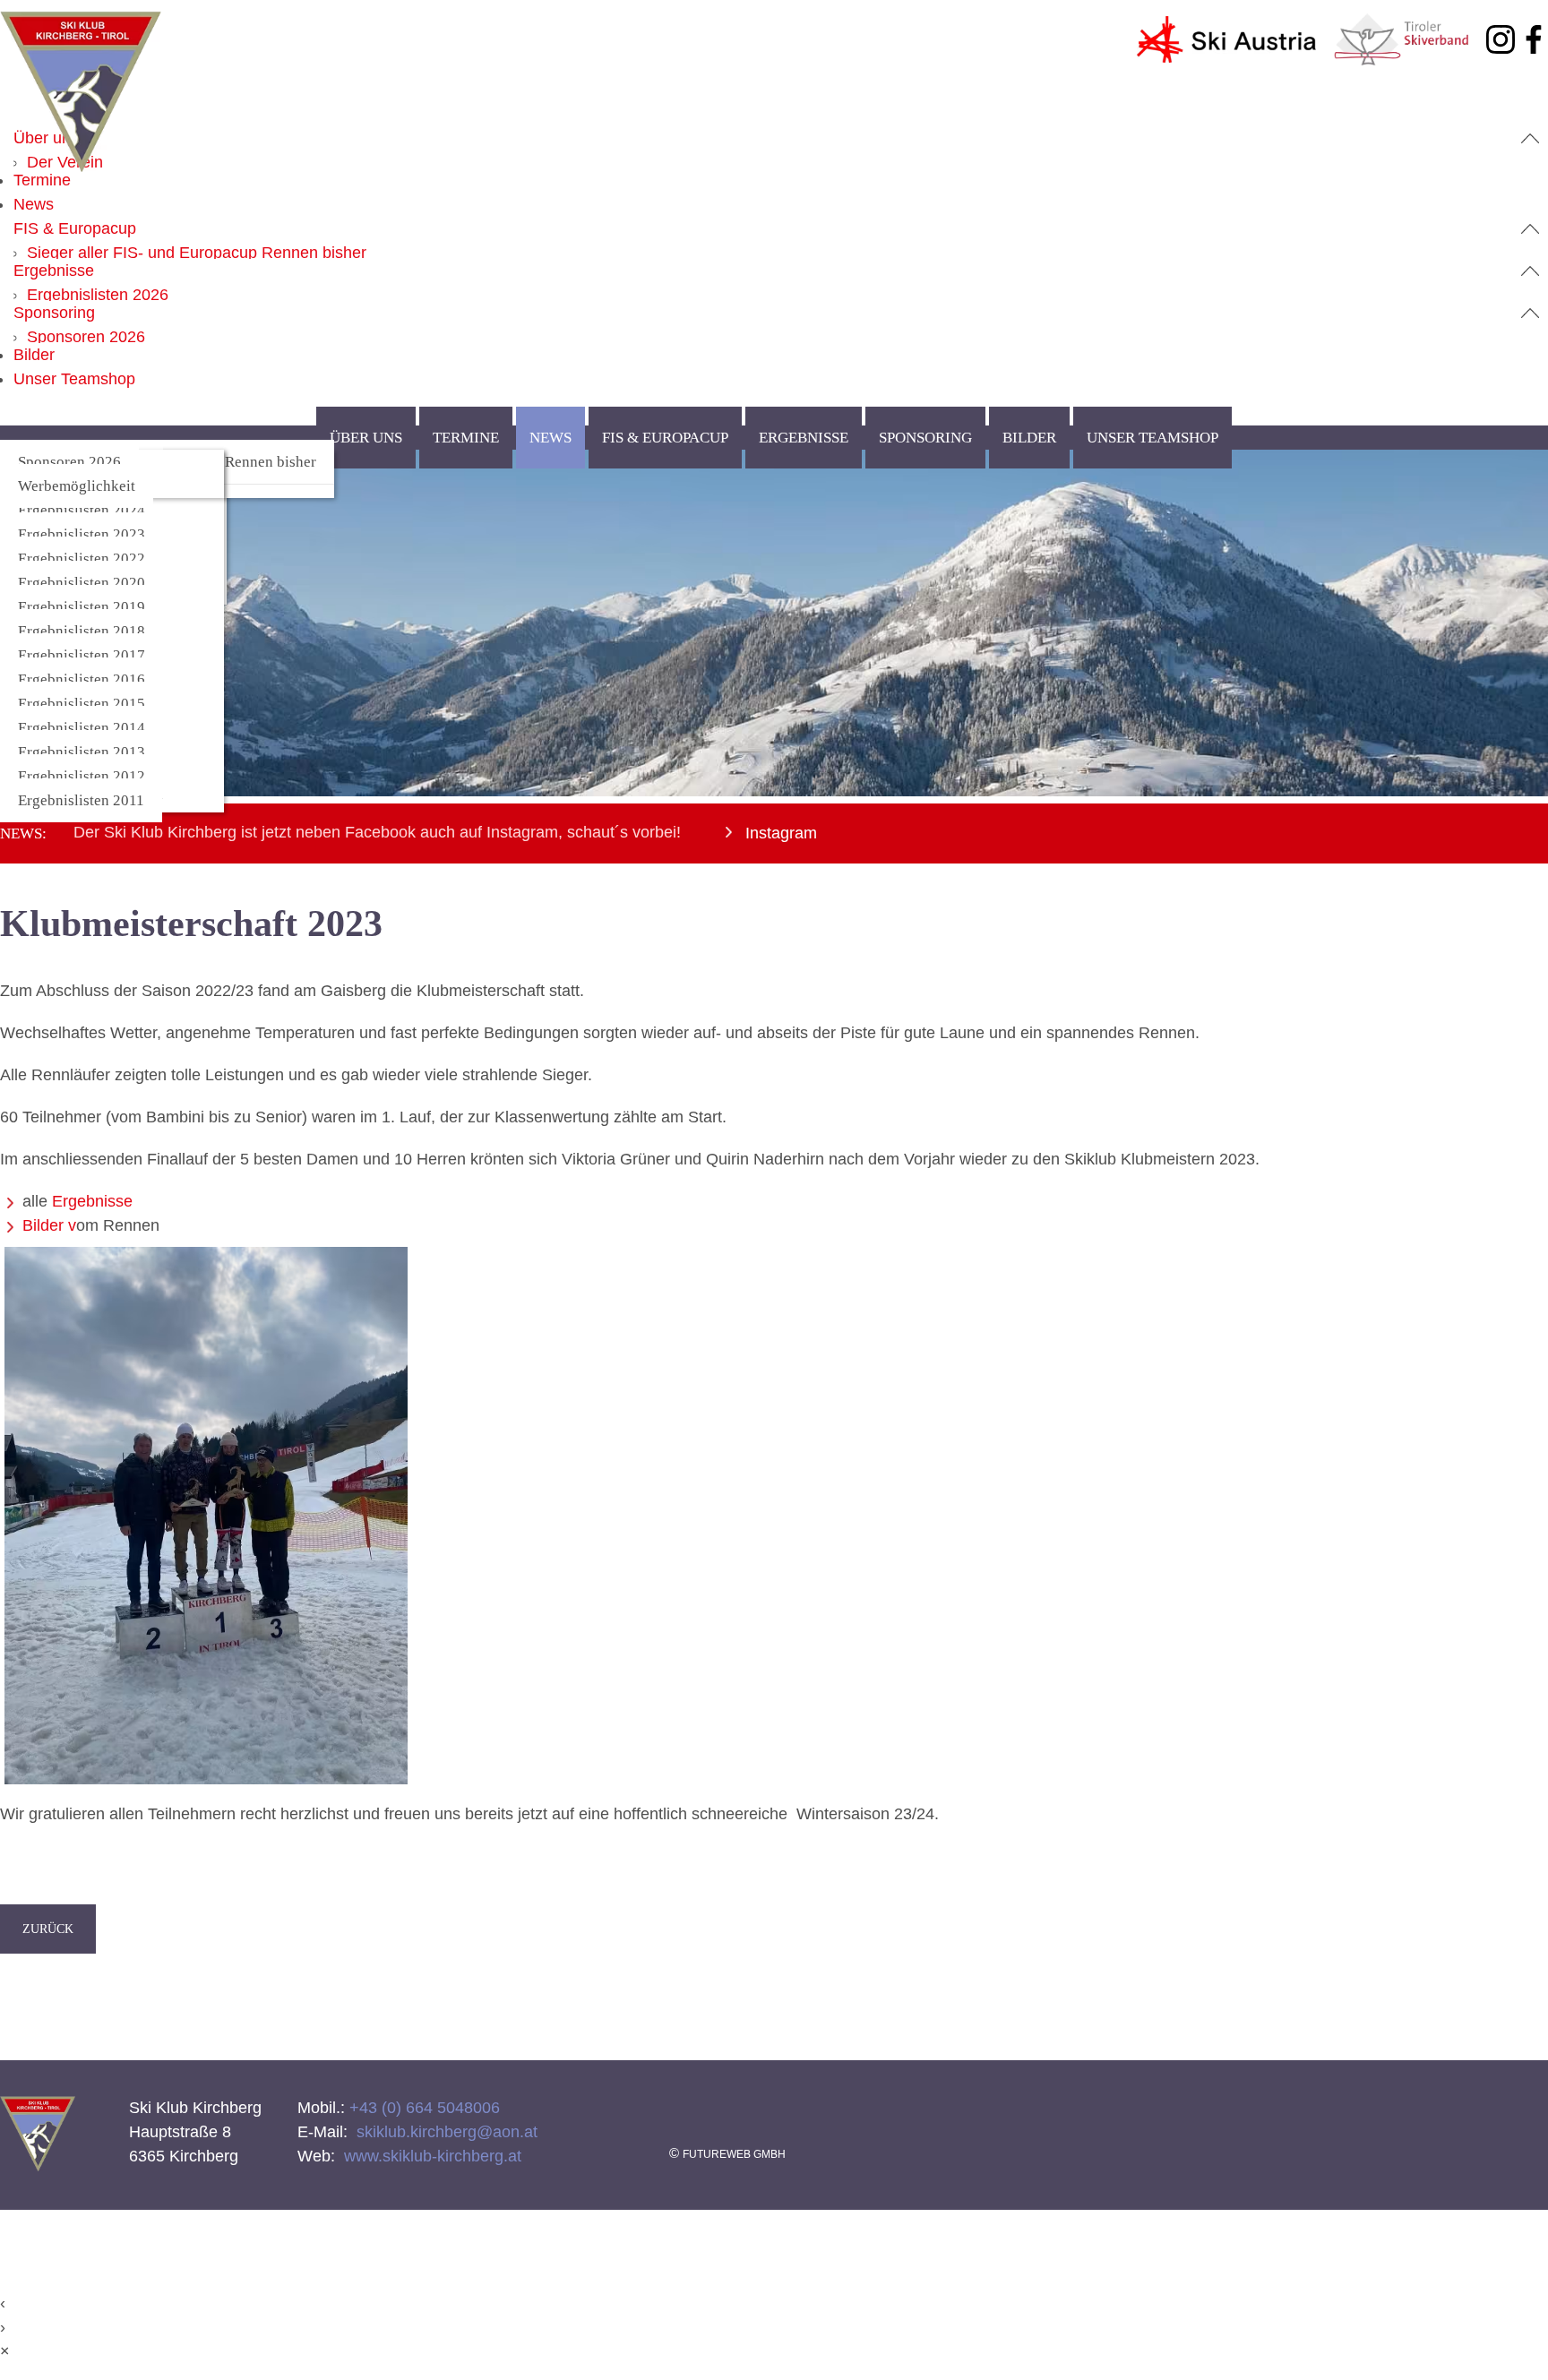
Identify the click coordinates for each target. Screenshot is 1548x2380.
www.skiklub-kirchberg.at (430, 2156)
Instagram (779, 833)
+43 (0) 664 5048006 (422, 2108)
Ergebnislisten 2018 (82, 631)
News (34, 204)
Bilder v (49, 1225)
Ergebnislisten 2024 (82, 510)
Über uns (46, 138)
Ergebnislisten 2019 (82, 607)
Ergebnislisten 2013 (82, 752)
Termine (42, 180)
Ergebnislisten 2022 (82, 558)
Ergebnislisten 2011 (81, 800)
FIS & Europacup (75, 228)
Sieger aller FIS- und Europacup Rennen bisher (197, 253)
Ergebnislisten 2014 (82, 728)
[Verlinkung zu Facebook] (1534, 43)
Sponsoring (54, 313)
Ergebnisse (54, 271)
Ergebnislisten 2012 (82, 776)
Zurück (48, 1929)
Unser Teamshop (74, 379)
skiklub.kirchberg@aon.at (445, 2132)
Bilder (34, 355)
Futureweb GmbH (734, 2154)
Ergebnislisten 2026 (98, 295)
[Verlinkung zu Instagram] (1501, 43)
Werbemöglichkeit (77, 486)
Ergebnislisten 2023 (82, 534)
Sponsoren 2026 (86, 337)
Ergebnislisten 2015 (82, 704)
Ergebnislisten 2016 (82, 679)
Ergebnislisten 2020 (82, 583)
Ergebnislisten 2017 (82, 655)
